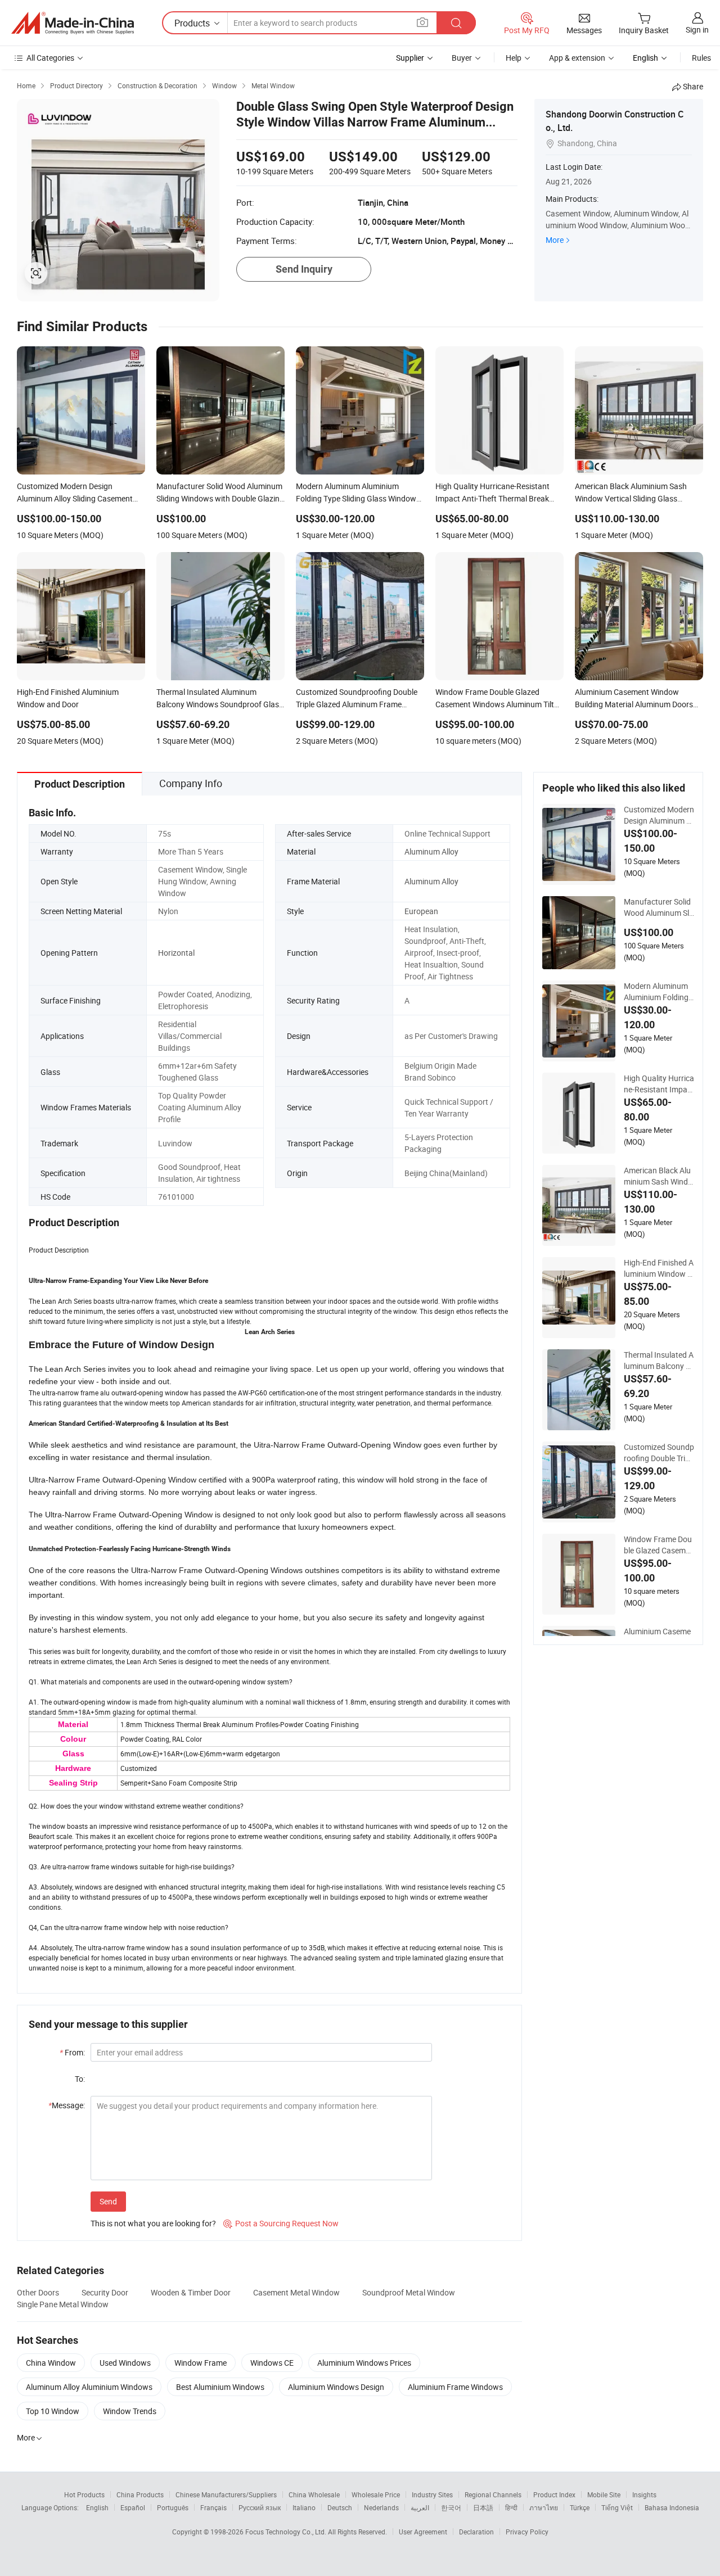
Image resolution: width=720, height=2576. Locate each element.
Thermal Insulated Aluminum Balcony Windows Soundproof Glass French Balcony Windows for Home (659, 1361)
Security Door (105, 2292)
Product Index (554, 2494)
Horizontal (176, 953)
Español (133, 2507)
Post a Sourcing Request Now (281, 2223)
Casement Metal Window (296, 2292)
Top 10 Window (53, 2411)
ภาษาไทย (544, 2507)
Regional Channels (493, 2494)
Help (514, 58)
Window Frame (201, 2363)
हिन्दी (511, 2507)
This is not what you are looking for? (153, 2223)
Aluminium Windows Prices (364, 2363)
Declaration (476, 2532)
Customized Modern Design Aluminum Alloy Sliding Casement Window (659, 815)
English (97, 2507)
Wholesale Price (376, 2494)
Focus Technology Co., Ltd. (287, 2532)
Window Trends (130, 2411)
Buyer (462, 58)
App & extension (577, 58)
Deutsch (340, 2507)
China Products (140, 2494)
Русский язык (260, 2507)
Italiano (304, 2507)
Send (108, 2201)
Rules (701, 58)
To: (80, 2079)
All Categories (50, 58)
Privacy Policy (527, 2532)
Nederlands (381, 2507)
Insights (644, 2494)
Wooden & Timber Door (191, 2292)
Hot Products (84, 2494)
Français (213, 2507)
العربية (420, 2507)
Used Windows (125, 2363)
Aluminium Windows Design (336, 2387)
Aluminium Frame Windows (455, 2387)
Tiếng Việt (617, 2507)
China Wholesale (314, 2494)
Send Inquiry (304, 269)
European (421, 911)
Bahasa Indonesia (672, 2507)
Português (173, 2507)
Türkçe (580, 2507)
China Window (51, 2363)
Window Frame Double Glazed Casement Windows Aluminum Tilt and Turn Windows (659, 1545)
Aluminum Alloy (431, 851)
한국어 (451, 2507)
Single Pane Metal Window (63, 2304)
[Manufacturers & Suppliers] (73, 23)
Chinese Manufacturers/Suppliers (226, 2494)
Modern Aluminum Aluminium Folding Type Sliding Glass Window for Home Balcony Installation (658, 992)
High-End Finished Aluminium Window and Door (659, 1268)
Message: (67, 2105)
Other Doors (38, 2292)
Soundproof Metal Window (409, 2292)
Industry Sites (432, 2494)
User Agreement (423, 2532)
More (555, 240)
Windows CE (272, 2363)
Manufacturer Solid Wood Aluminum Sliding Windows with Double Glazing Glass (659, 907)
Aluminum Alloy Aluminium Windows (89, 2387)
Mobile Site (604, 2494)
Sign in (697, 30)
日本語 (483, 2507)
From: (72, 2052)
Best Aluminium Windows (220, 2387)
